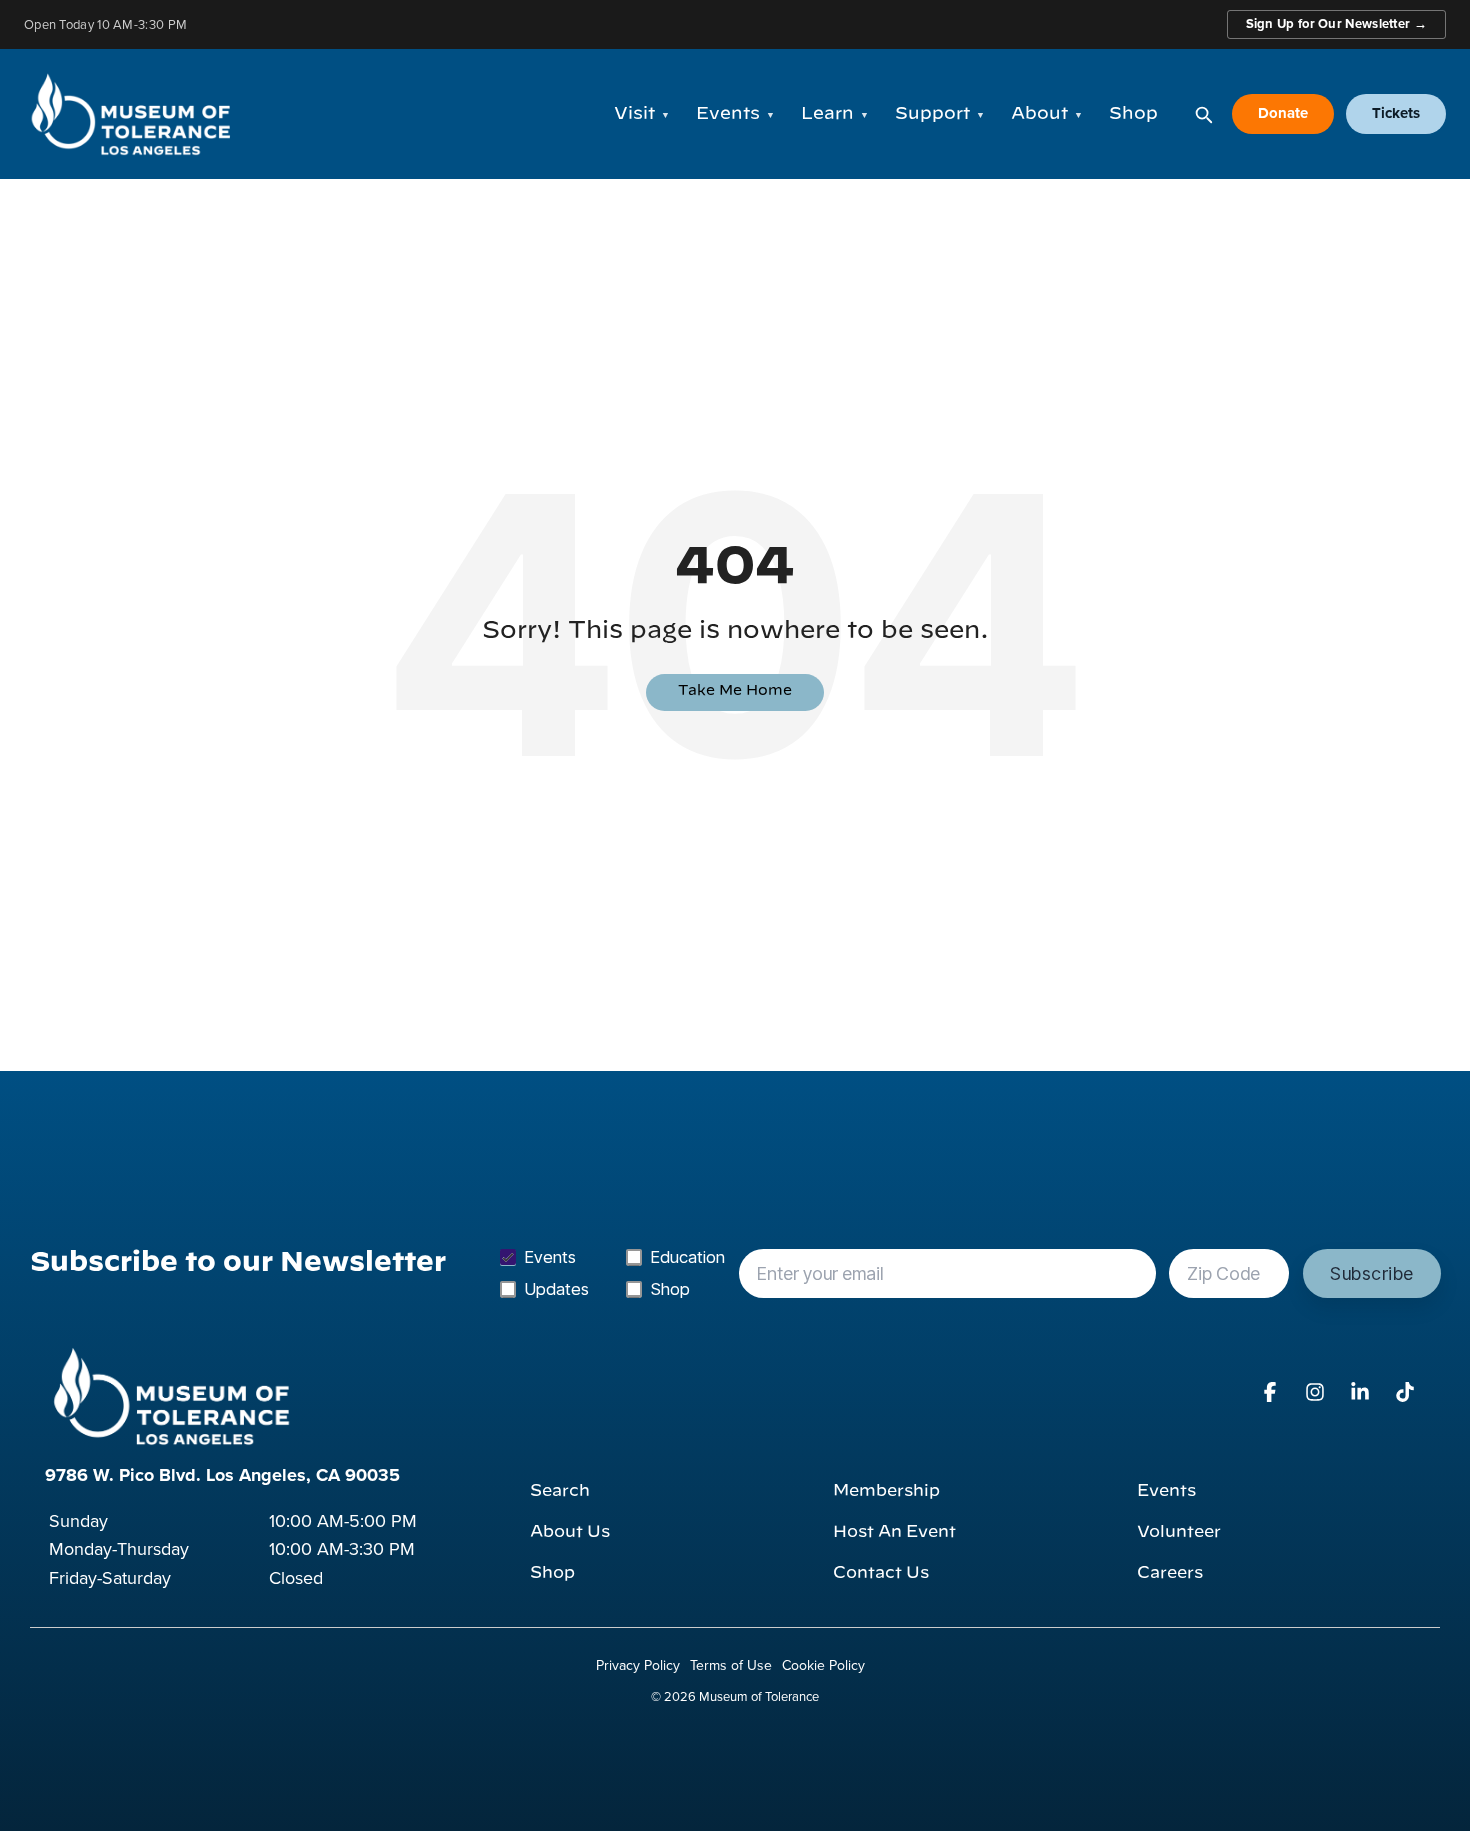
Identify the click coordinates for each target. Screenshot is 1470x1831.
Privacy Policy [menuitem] (638, 1665)
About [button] (1047, 113)
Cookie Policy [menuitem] (823, 1665)
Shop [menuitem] (552, 1573)
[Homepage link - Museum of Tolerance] (170, 1396)
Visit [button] (642, 113)
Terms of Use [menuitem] (731, 1665)
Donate (1283, 113)
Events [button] (735, 113)
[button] (1272, 1393)
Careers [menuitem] (1170, 1573)
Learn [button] (835, 113)
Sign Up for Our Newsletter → (1336, 23)
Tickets (1396, 113)
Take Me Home (735, 691)
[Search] (1203, 114)
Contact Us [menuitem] (881, 1573)
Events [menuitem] (1166, 1491)
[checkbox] (612, 1273)
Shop (1133, 113)
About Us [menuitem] (570, 1532)
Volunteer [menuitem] (1179, 1532)
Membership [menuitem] (886, 1491)
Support (940, 113)
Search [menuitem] (560, 1491)
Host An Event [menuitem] (894, 1532)
